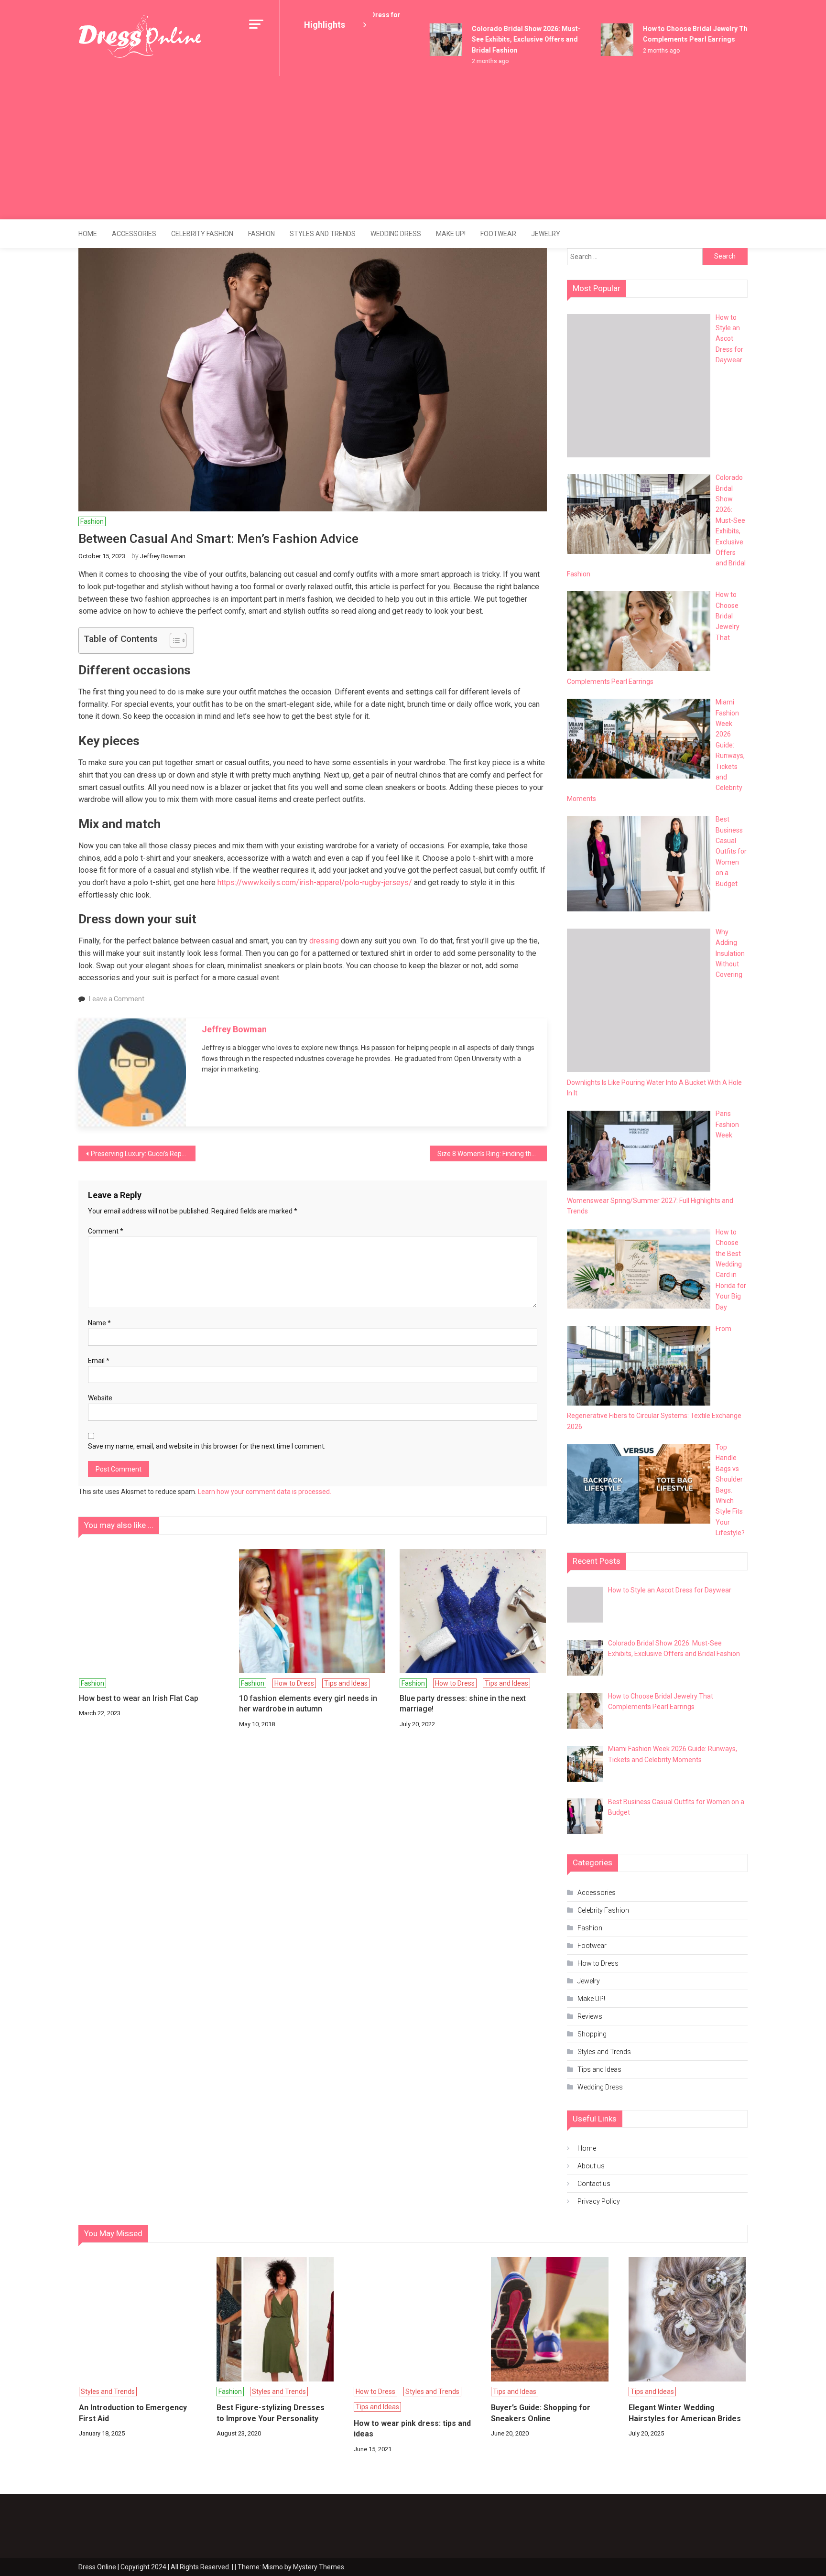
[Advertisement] (413, 148)
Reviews (590, 2016)
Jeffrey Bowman (163, 556)
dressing (324, 941)
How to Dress (294, 1683)
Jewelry (546, 234)
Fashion (261, 234)
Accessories (134, 234)
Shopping (592, 2034)
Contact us (594, 2184)
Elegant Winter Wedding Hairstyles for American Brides (685, 2413)
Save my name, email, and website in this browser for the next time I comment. (207, 1446)
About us (591, 2166)
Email (99, 1361)
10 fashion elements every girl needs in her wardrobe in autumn (308, 1704)
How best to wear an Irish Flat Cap (139, 1698)
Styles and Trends (323, 234)
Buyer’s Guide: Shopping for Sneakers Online (541, 2413)
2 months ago (469, 61)
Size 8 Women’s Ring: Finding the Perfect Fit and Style (492, 1154)
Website (100, 1398)
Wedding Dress (396, 234)
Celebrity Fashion (202, 234)
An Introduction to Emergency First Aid (133, 2413)
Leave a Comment (117, 999)
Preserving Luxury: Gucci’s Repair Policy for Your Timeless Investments (143, 1154)
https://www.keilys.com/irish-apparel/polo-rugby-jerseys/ (315, 882)
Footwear (498, 234)
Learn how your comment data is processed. (265, 1492)
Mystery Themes (319, 2567)
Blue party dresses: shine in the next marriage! (463, 1704)
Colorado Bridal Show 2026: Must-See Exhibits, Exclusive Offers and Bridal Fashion (505, 39)
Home (88, 234)
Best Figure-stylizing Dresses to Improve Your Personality (271, 2413)
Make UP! (451, 234)
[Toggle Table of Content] (173, 640)
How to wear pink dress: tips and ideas (412, 2429)
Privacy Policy (599, 2201)
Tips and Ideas (346, 1683)
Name (99, 1323)
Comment (106, 1231)
